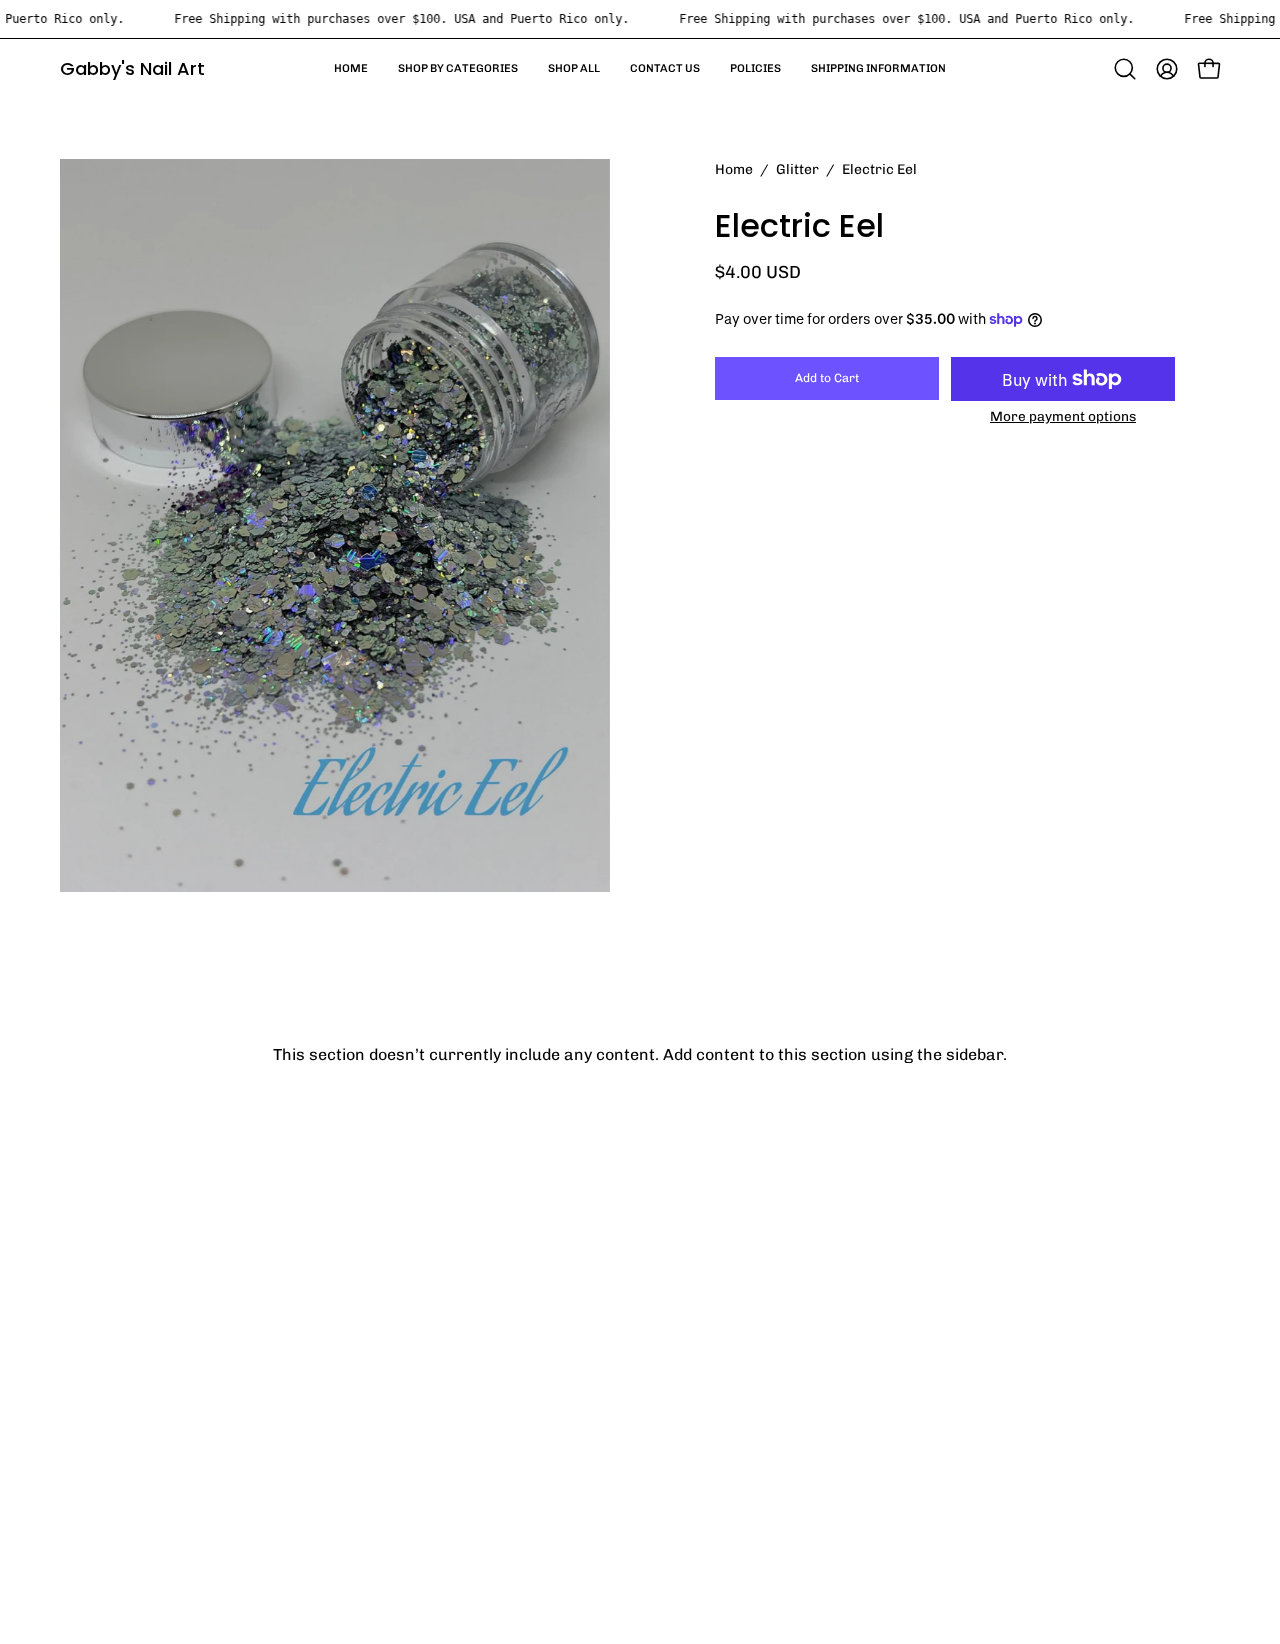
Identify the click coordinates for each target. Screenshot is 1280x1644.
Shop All (90, 1396)
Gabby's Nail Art (132, 68)
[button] (1125, 69)
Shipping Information (140, 1495)
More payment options (1063, 416)
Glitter (797, 169)
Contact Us (102, 1429)
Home (734, 169)
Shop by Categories (133, 1363)
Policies (89, 1462)
